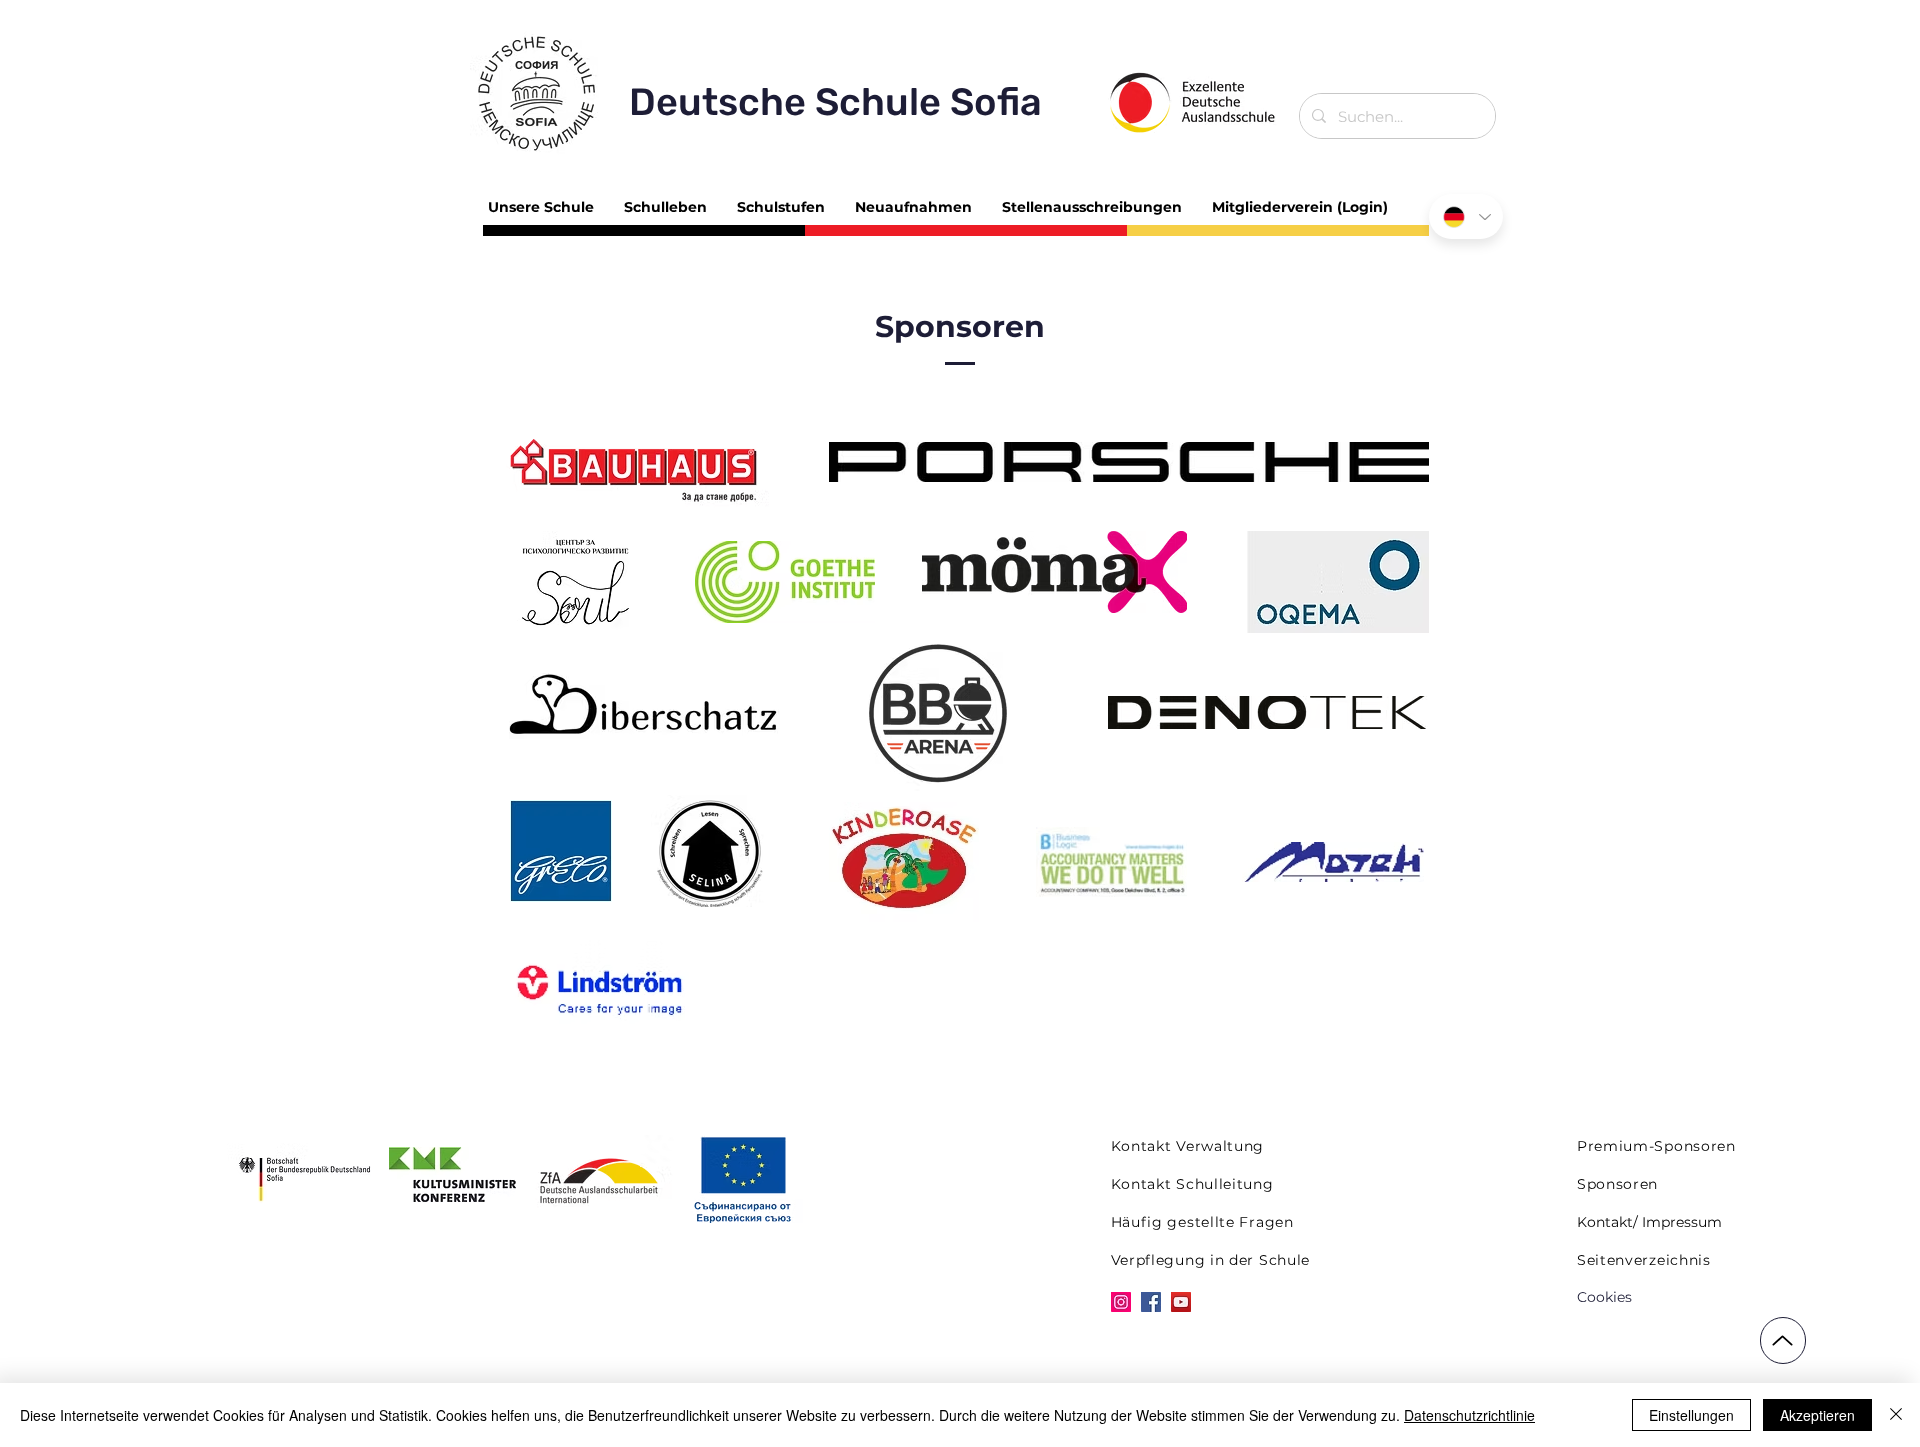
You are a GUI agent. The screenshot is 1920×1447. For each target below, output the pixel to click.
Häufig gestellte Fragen (1202, 1222)
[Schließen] (1896, 1415)
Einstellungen (1691, 1415)
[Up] (1783, 1340)
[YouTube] (1181, 1302)
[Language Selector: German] (1466, 216)
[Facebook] (1151, 1302)
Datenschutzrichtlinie (1469, 1415)
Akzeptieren (1817, 1415)
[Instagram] (1121, 1302)
